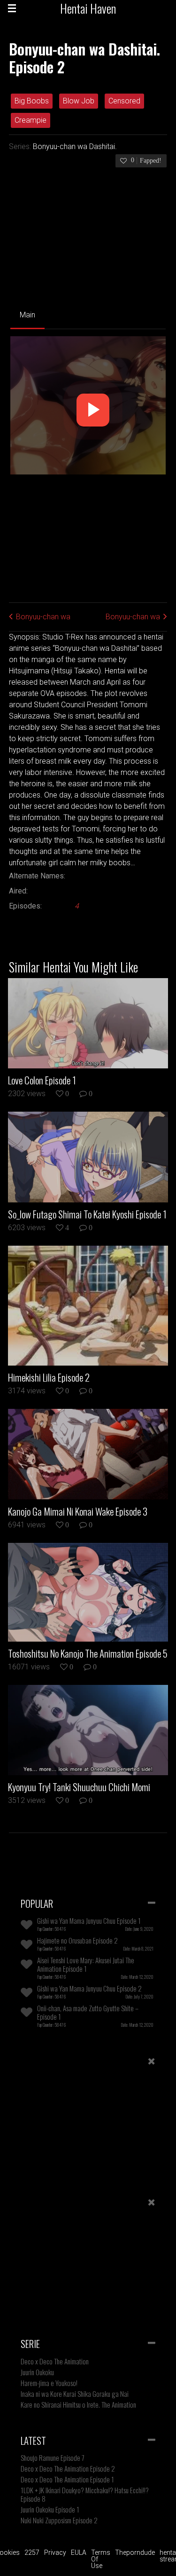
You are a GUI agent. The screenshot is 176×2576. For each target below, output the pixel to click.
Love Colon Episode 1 (42, 1080)
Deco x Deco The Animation (55, 2361)
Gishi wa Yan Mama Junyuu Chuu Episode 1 (89, 1920)
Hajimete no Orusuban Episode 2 (77, 1940)
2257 (32, 2552)
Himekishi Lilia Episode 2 (49, 1377)
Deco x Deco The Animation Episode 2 (68, 2468)
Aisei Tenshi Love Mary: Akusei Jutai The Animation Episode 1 (86, 1964)
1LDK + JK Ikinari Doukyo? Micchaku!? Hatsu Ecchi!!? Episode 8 (85, 2494)
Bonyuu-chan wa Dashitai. (75, 146)
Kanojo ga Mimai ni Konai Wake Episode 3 (78, 1511)
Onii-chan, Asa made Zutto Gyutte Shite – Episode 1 (88, 2012)
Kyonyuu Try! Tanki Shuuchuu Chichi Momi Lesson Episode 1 (79, 1787)
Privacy (55, 2552)
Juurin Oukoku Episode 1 (50, 2509)
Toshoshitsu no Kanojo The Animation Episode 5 (88, 1653)
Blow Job (79, 101)
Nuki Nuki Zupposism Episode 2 (59, 2520)
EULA (79, 2552)
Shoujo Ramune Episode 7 (53, 2457)
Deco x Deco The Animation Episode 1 (67, 2479)
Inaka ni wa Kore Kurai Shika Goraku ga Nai (75, 2394)
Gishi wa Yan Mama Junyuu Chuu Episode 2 (89, 1988)
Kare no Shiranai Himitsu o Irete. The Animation (78, 2404)
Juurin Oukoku (37, 2372)
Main (27, 315)
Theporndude (135, 2552)
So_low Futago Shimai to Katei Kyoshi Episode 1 (87, 1214)
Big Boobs (32, 101)
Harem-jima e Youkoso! (49, 2383)
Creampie (31, 120)
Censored (124, 101)
